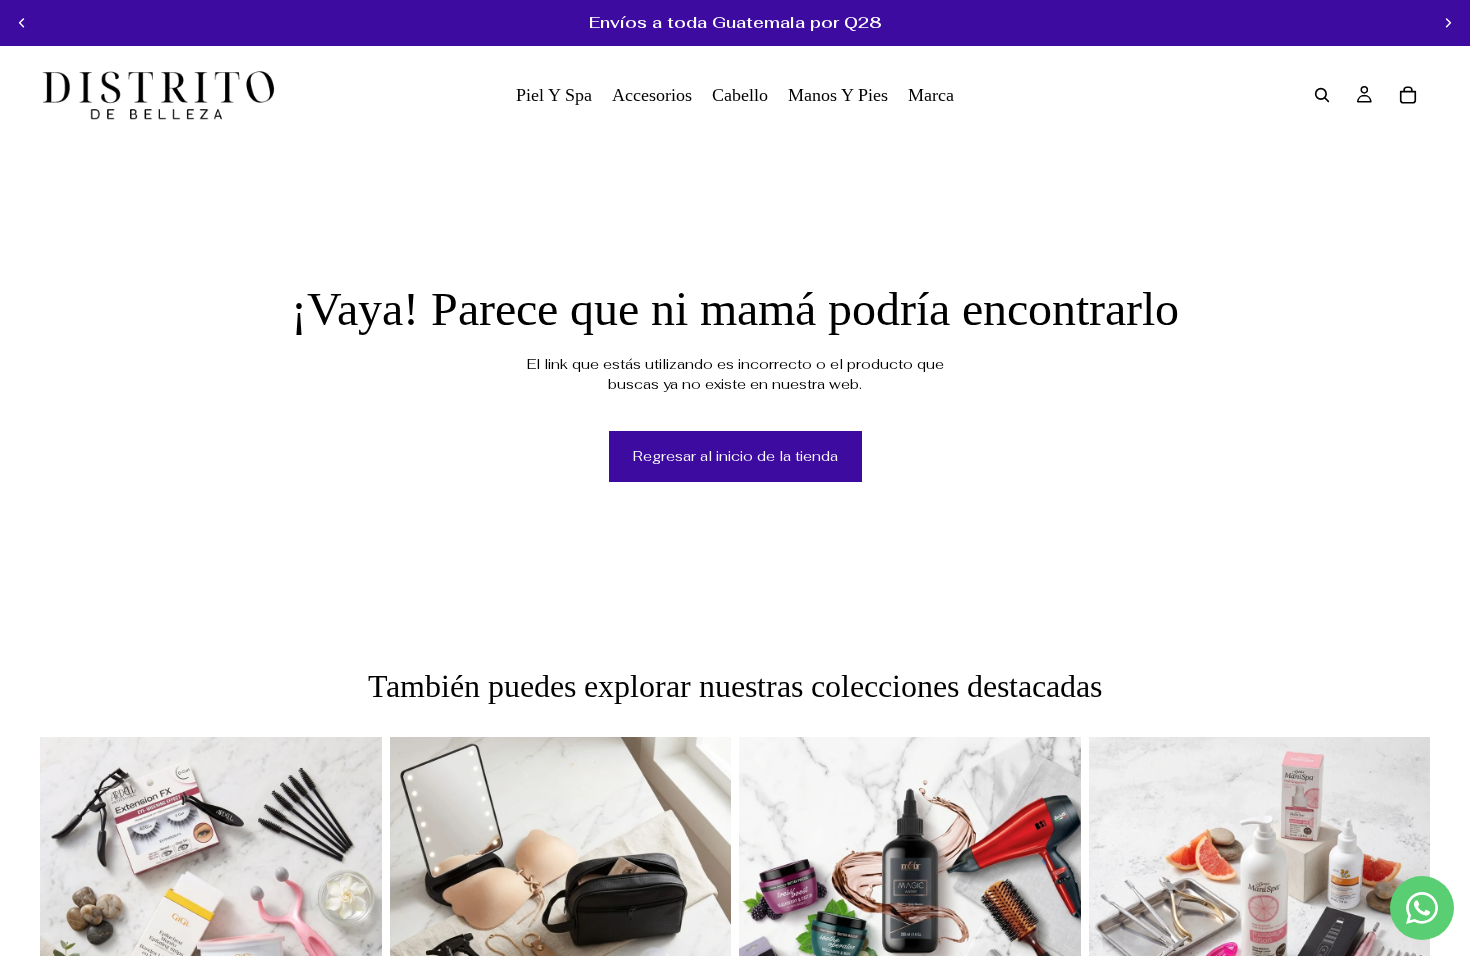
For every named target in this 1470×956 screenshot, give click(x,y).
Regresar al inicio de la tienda (735, 456)
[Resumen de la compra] (1408, 95)
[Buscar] (1322, 95)
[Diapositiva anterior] (22, 23)
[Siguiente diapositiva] (1448, 23)
